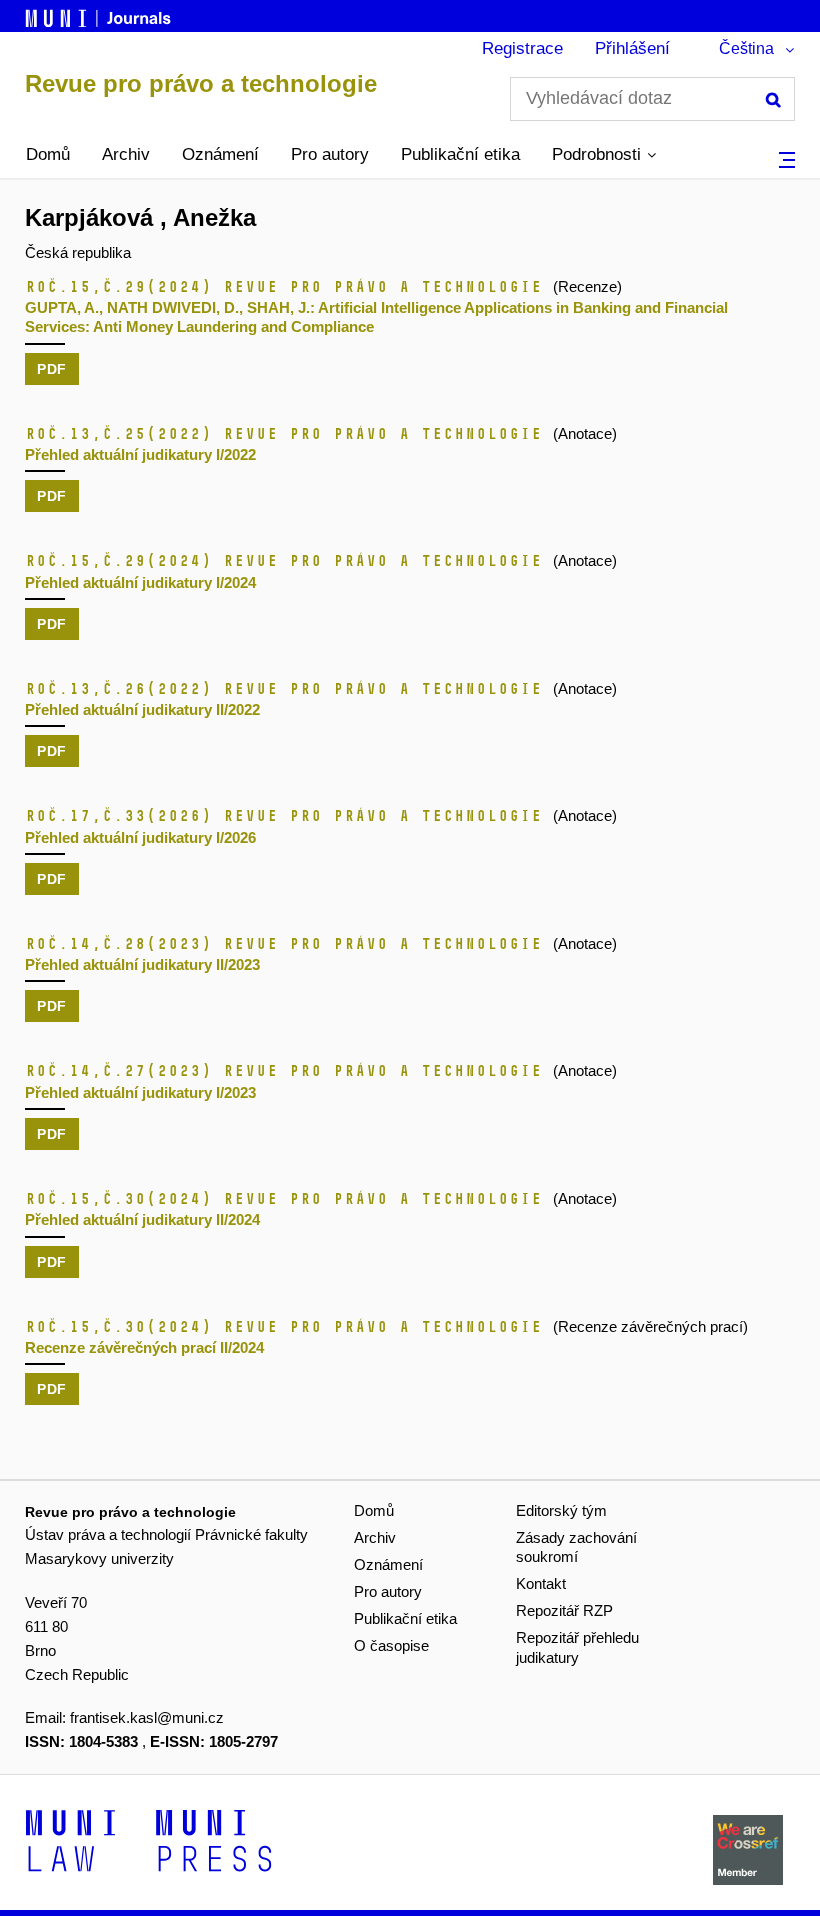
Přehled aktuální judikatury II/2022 (142, 709)
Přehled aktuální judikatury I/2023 (140, 1092)
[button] (604, 155)
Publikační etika (460, 154)
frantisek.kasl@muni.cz (147, 1717)
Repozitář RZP (564, 1610)
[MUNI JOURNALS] (100, 15)
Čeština (746, 48)
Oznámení (220, 154)
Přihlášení (632, 48)
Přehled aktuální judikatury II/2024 (142, 1219)
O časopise (391, 1645)
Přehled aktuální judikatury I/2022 (140, 454)
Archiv (126, 154)
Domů (48, 154)
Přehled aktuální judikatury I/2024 (140, 582)
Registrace (522, 48)
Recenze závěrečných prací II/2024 (144, 1347)
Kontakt (541, 1583)
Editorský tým (561, 1510)
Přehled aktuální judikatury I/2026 (140, 837)
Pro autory (330, 154)
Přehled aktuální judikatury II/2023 (142, 964)
